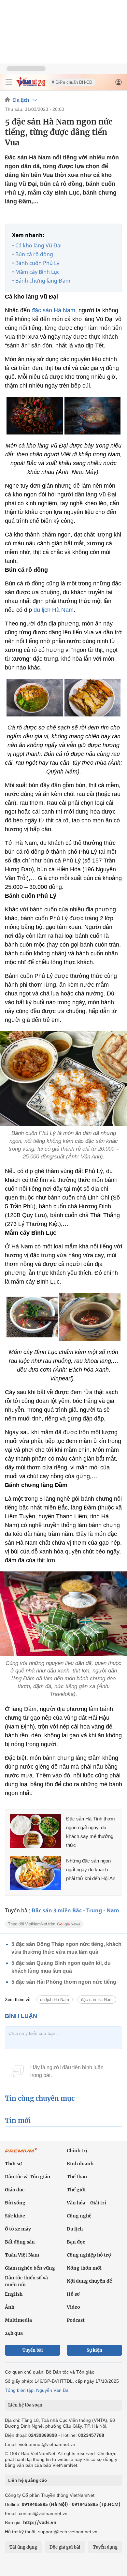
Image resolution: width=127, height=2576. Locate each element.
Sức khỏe (15, 2216)
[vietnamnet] (31, 85)
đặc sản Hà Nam (53, 310)
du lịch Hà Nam (54, 610)
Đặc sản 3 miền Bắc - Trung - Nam (75, 1910)
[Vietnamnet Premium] (21, 2154)
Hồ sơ (73, 2294)
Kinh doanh (80, 2164)
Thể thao (77, 2177)
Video (73, 2307)
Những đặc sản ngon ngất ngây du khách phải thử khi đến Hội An (91, 1869)
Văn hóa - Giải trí (86, 2203)
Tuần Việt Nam (22, 2255)
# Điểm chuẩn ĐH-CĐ (72, 82)
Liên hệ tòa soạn (25, 2405)
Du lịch (21, 100)
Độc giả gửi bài (65, 2547)
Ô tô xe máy (18, 2229)
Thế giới (76, 2190)
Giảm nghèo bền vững (30, 2268)
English (14, 2294)
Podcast (76, 2320)
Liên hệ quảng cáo (28, 2480)
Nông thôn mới (84, 2268)
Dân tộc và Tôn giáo (28, 2177)
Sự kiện (94, 2350)
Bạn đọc (76, 2242)
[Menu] (9, 82)
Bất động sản (20, 2242)
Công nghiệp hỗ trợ (89, 2255)
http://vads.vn (40, 2522)
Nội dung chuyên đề (89, 2281)
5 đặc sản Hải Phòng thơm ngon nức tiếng (64, 1982)
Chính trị (77, 2151)
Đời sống (15, 2203)
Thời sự (13, 2164)
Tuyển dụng (105, 2547)
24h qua (14, 2333)
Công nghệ (79, 2216)
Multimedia (18, 2320)
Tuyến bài (33, 2350)
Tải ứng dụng (23, 2547)
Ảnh (10, 2307)
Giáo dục (15, 2190)
